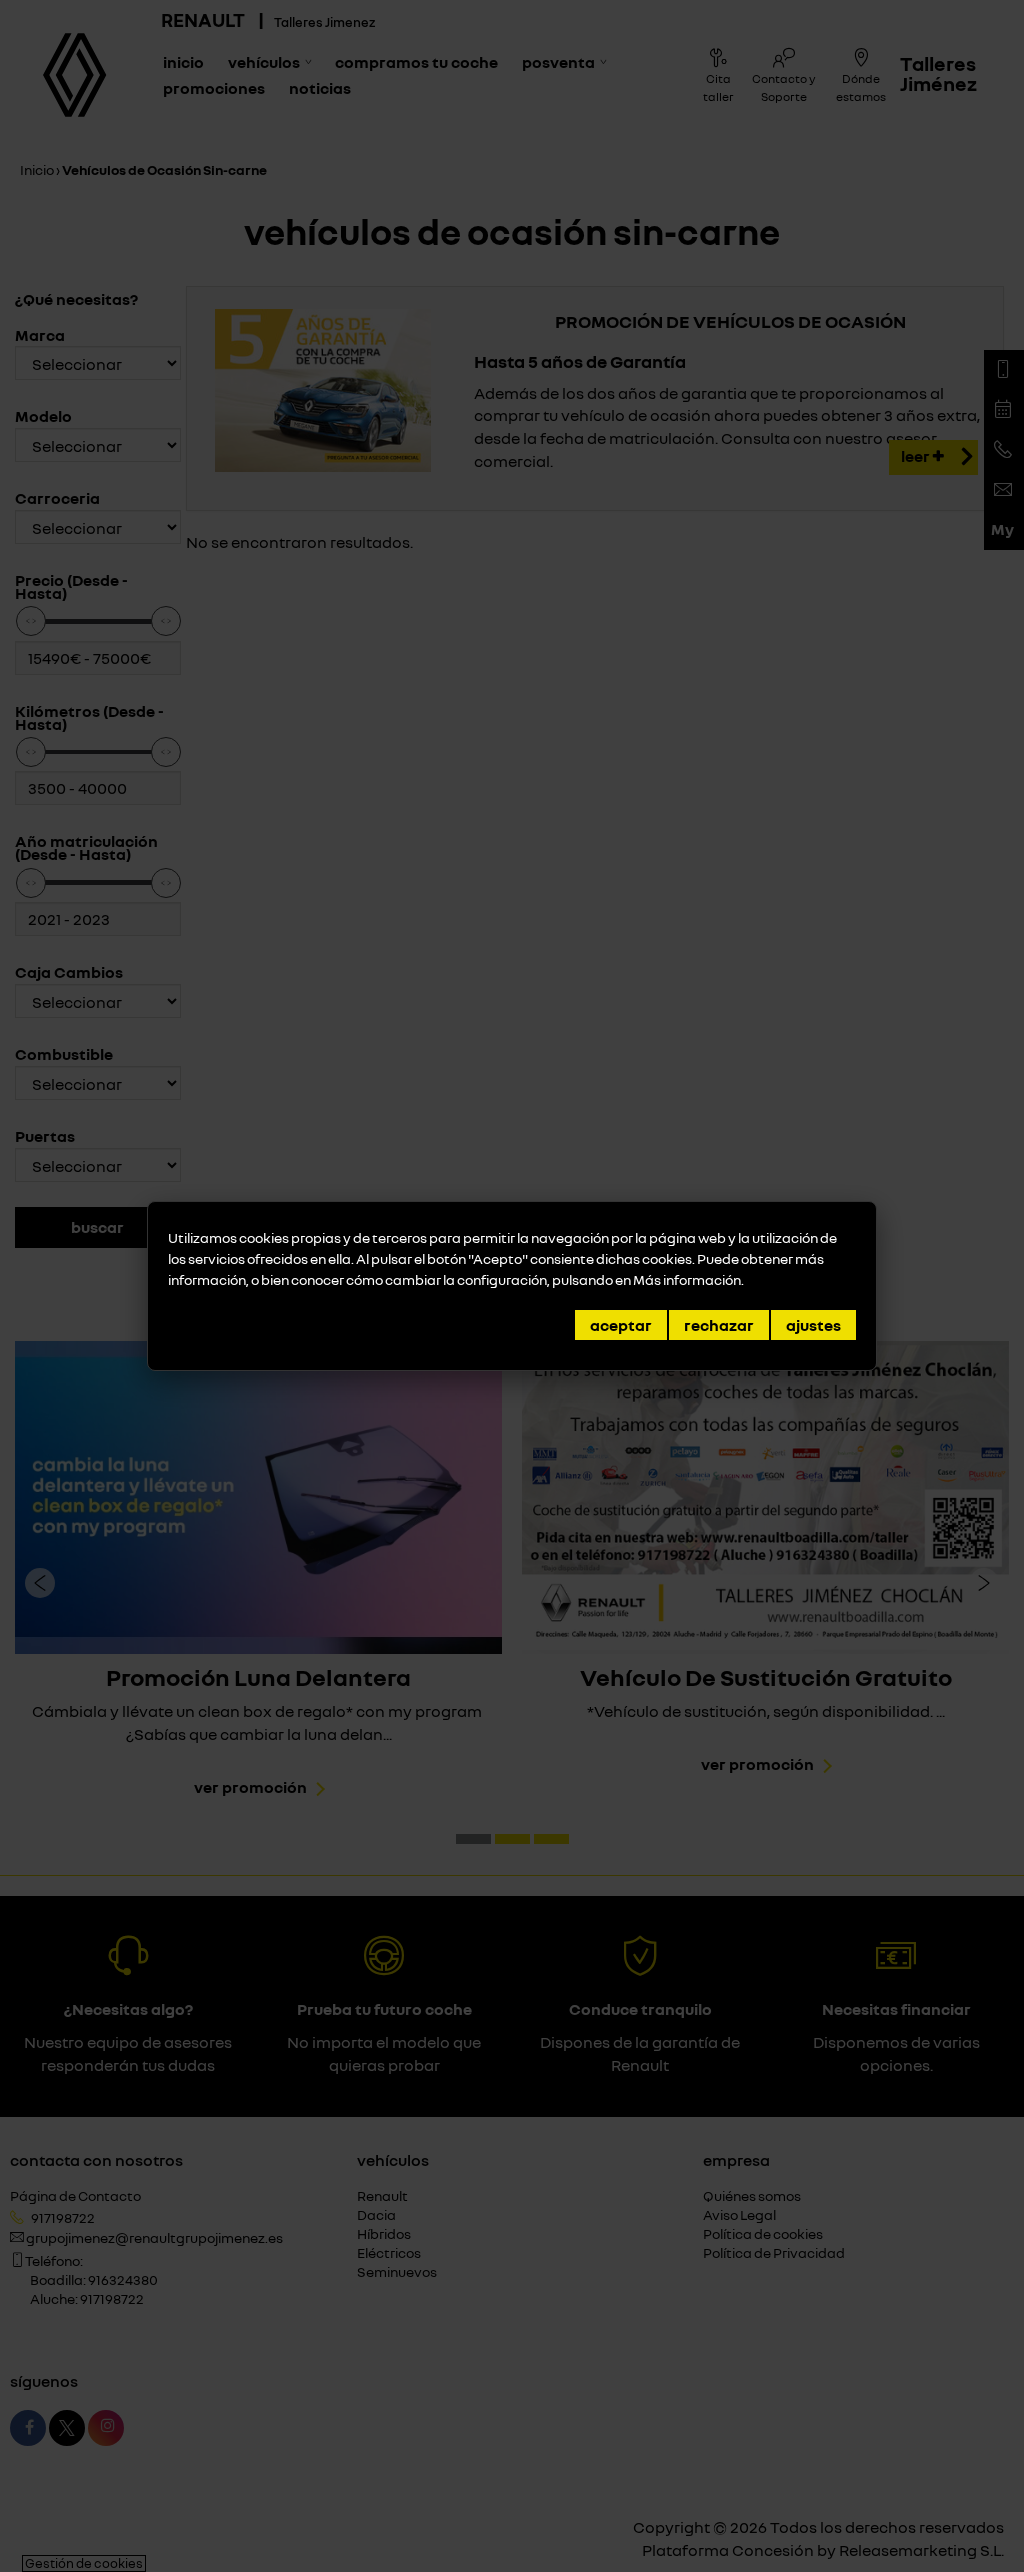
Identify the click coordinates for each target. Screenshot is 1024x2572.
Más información (687, 1279)
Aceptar (621, 1325)
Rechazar (719, 1325)
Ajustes (813, 1325)
